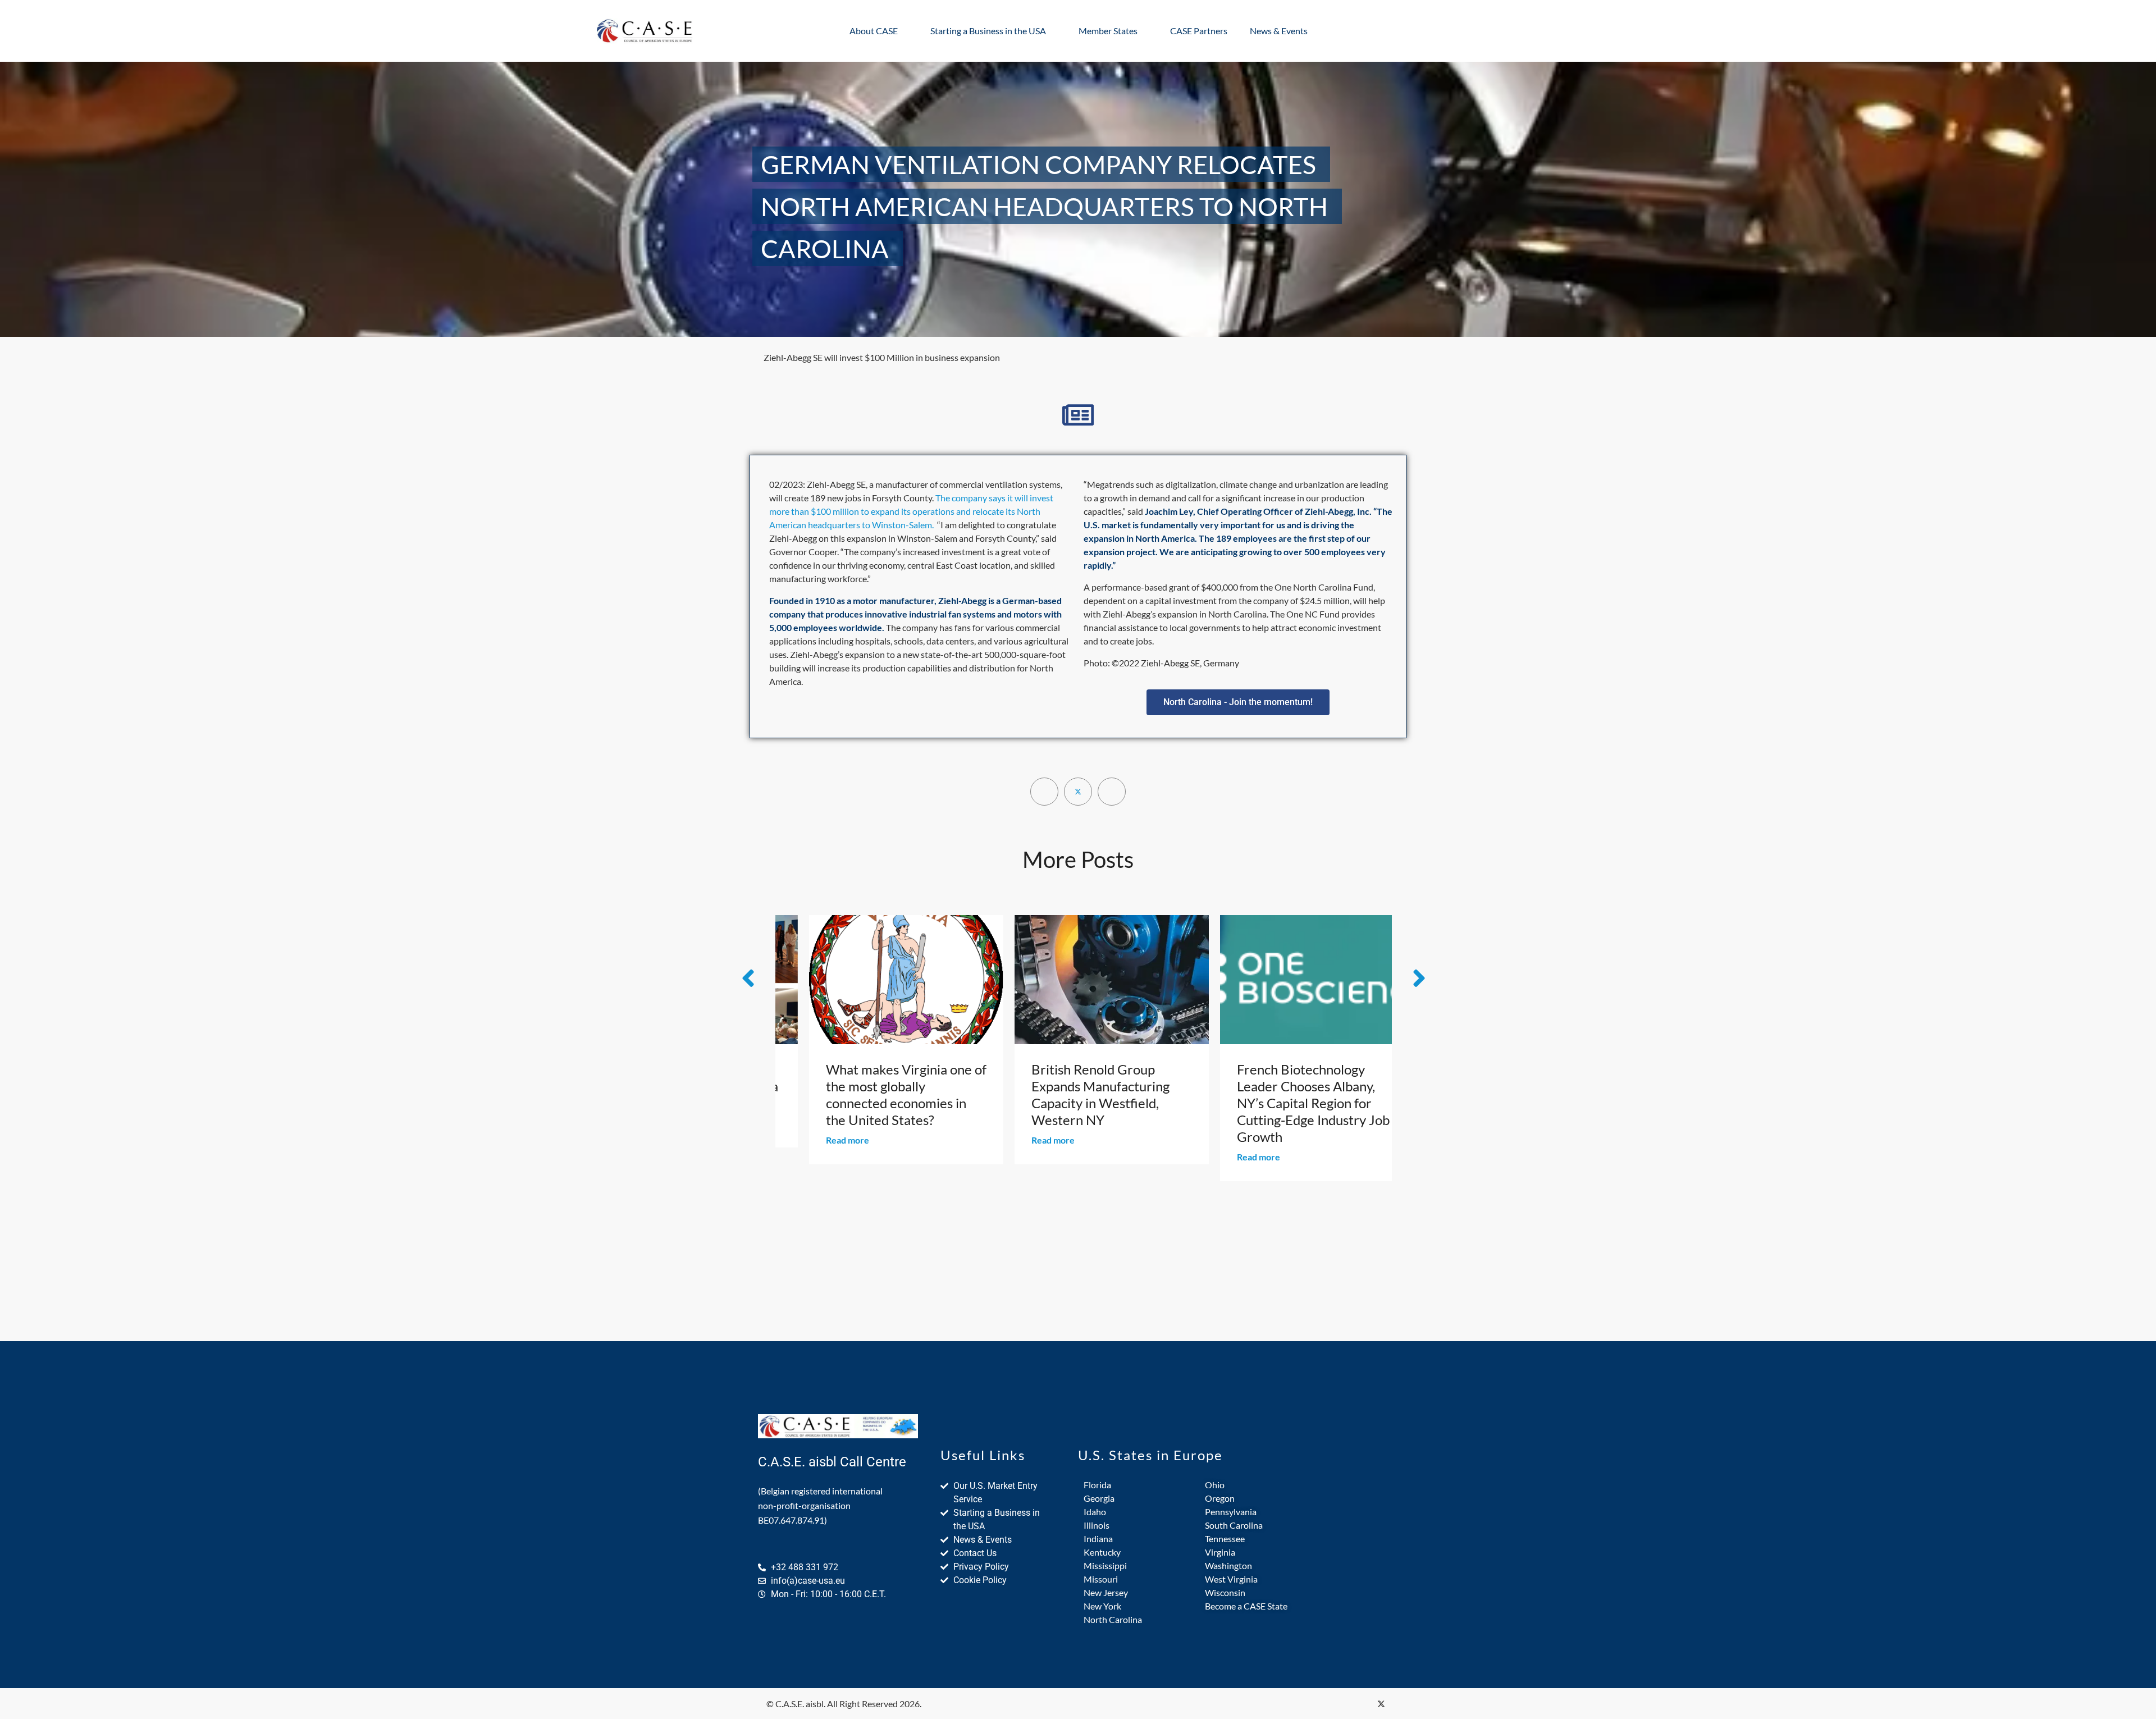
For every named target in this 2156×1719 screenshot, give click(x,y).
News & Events (1279, 31)
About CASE (874, 31)
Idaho (1095, 1512)
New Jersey (1106, 1592)
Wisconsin (1225, 1592)
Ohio (1215, 1485)
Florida (1097, 1485)
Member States (1108, 31)
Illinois (1097, 1525)
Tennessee (1225, 1539)
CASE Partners (1199, 31)
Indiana (1098, 1539)
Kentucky (1102, 1552)
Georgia (1099, 1498)
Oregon (1220, 1498)
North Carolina (1113, 1619)
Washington (1228, 1565)
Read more (819, 1140)
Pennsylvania (1231, 1512)
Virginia (1220, 1552)
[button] (1238, 702)
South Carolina (1234, 1525)
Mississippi (1105, 1565)
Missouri (1101, 1579)
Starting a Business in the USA (988, 31)
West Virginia (1231, 1579)
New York (1102, 1606)
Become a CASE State (1246, 1606)
